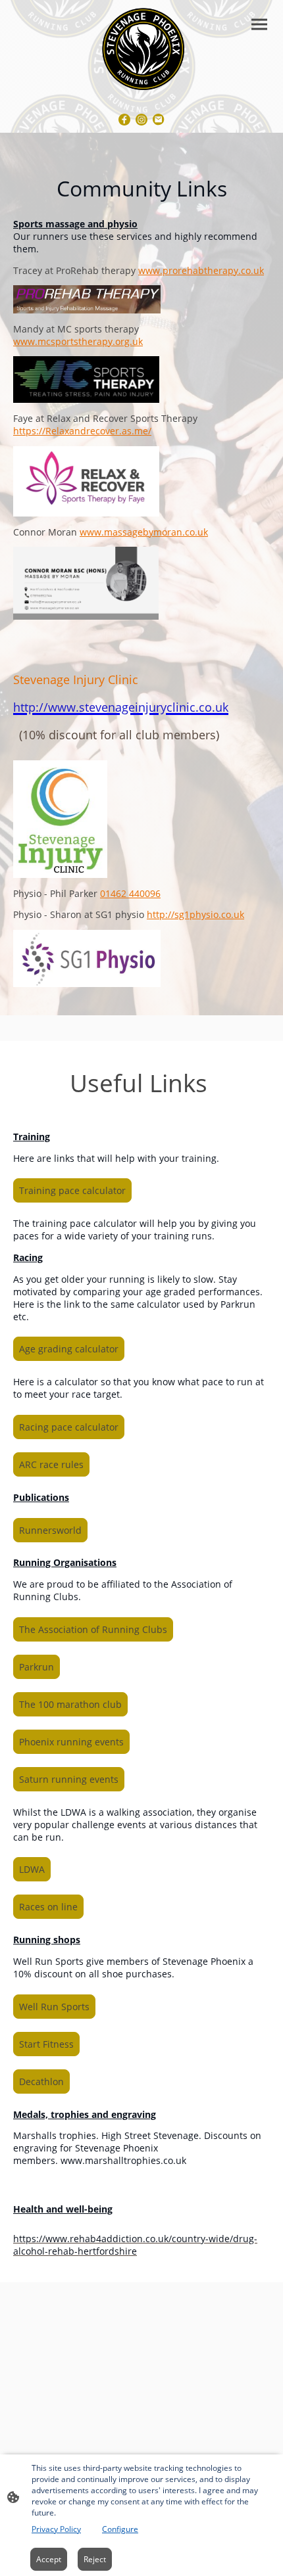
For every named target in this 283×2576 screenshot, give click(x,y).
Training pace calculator (72, 1190)
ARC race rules (51, 1464)
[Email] (159, 120)
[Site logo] (141, 47)
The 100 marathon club (70, 1704)
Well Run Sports (54, 2007)
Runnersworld (50, 1530)
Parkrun (37, 1667)
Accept (49, 2559)
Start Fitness (46, 2044)
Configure (120, 2529)
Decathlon (41, 2081)
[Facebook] (124, 120)
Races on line (48, 1907)
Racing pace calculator (69, 1427)
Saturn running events (69, 1779)
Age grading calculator (69, 1349)
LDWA (32, 1869)
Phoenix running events (71, 1742)
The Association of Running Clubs (93, 1629)
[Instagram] (141, 120)
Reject (95, 2559)
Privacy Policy (56, 2529)
